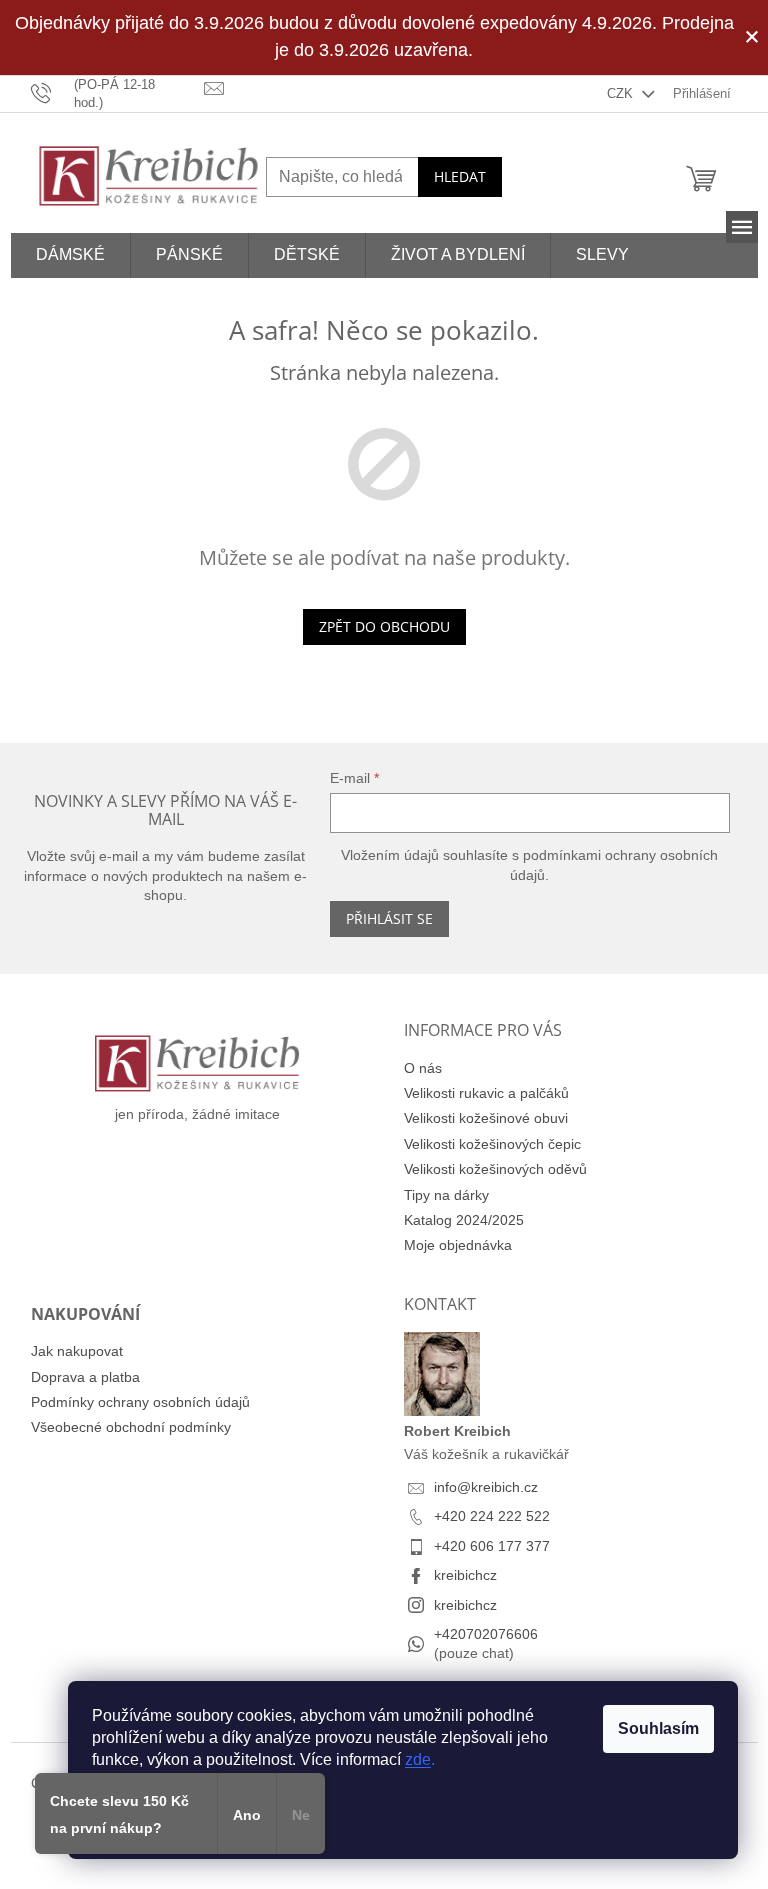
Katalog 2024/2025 (464, 1220)
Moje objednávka (458, 1245)
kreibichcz (465, 1575)
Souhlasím (658, 1728)
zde (418, 1759)
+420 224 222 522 (492, 1516)
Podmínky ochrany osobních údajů (140, 1402)
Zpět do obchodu (384, 626)
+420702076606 (486, 1634)
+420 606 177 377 (492, 1546)
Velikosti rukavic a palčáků (486, 1093)
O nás (423, 1068)
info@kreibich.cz (486, 1487)
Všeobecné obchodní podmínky (131, 1427)
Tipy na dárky (446, 1195)
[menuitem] (70, 255)
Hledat (460, 176)
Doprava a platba (85, 1377)
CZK (622, 93)
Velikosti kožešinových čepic (492, 1144)
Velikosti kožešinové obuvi (486, 1118)
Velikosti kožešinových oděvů (495, 1169)
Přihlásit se (389, 918)
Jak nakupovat (77, 1351)
